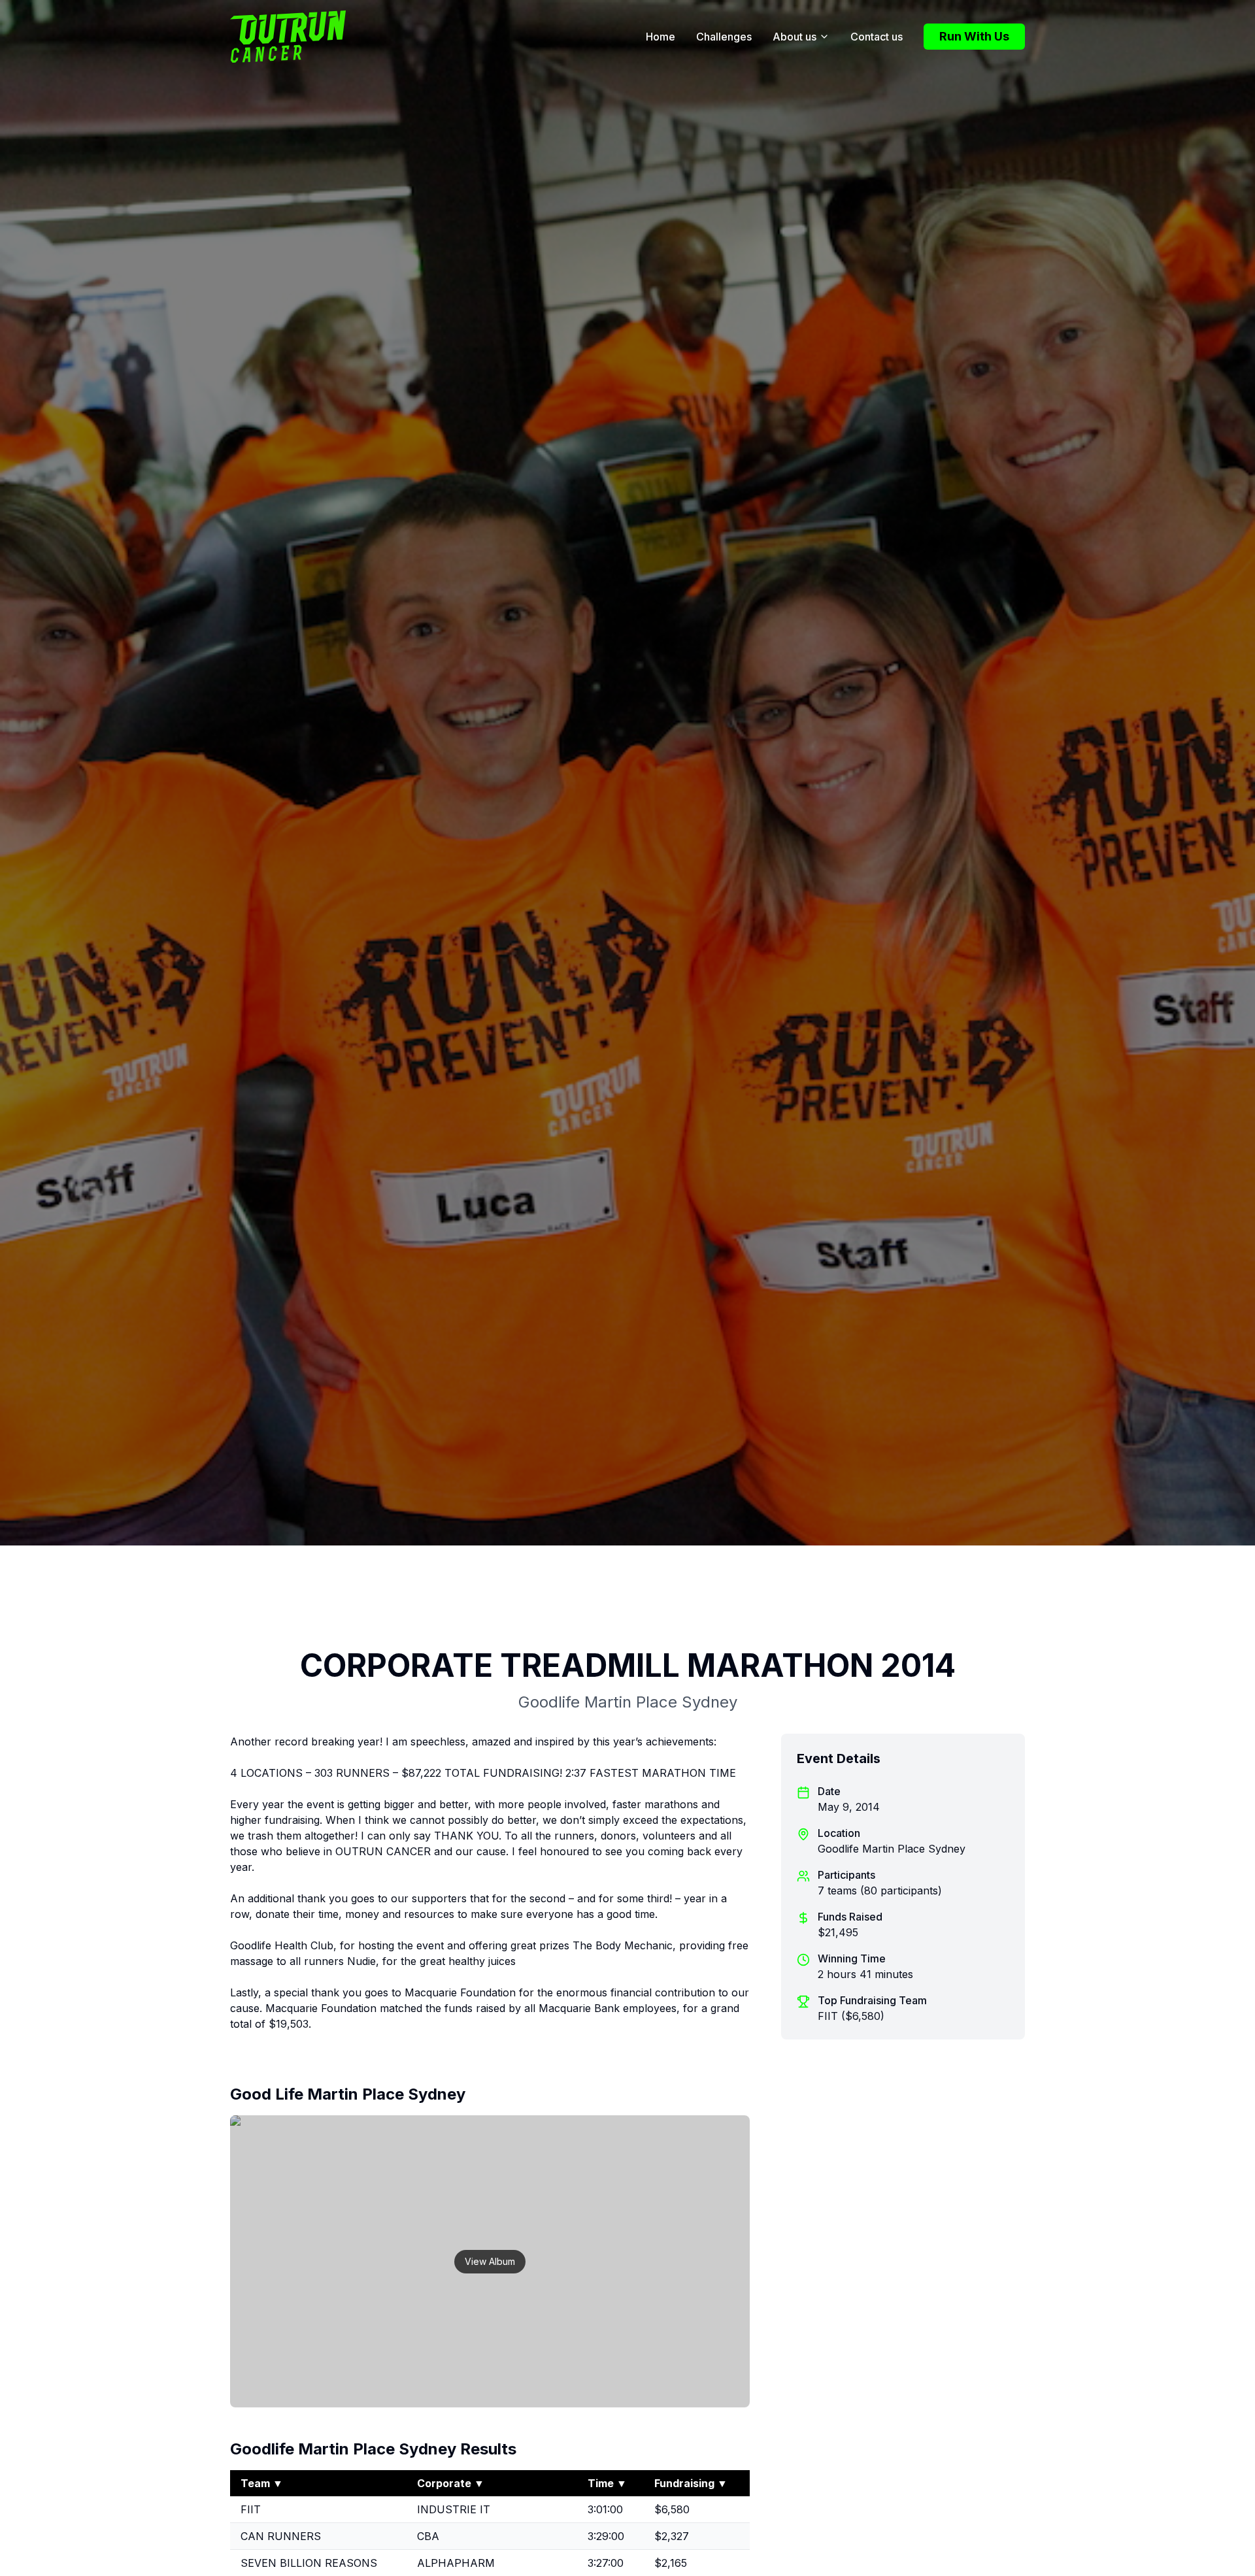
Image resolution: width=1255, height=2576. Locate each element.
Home (661, 37)
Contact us (877, 37)
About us (795, 37)
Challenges (724, 37)
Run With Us (974, 36)
